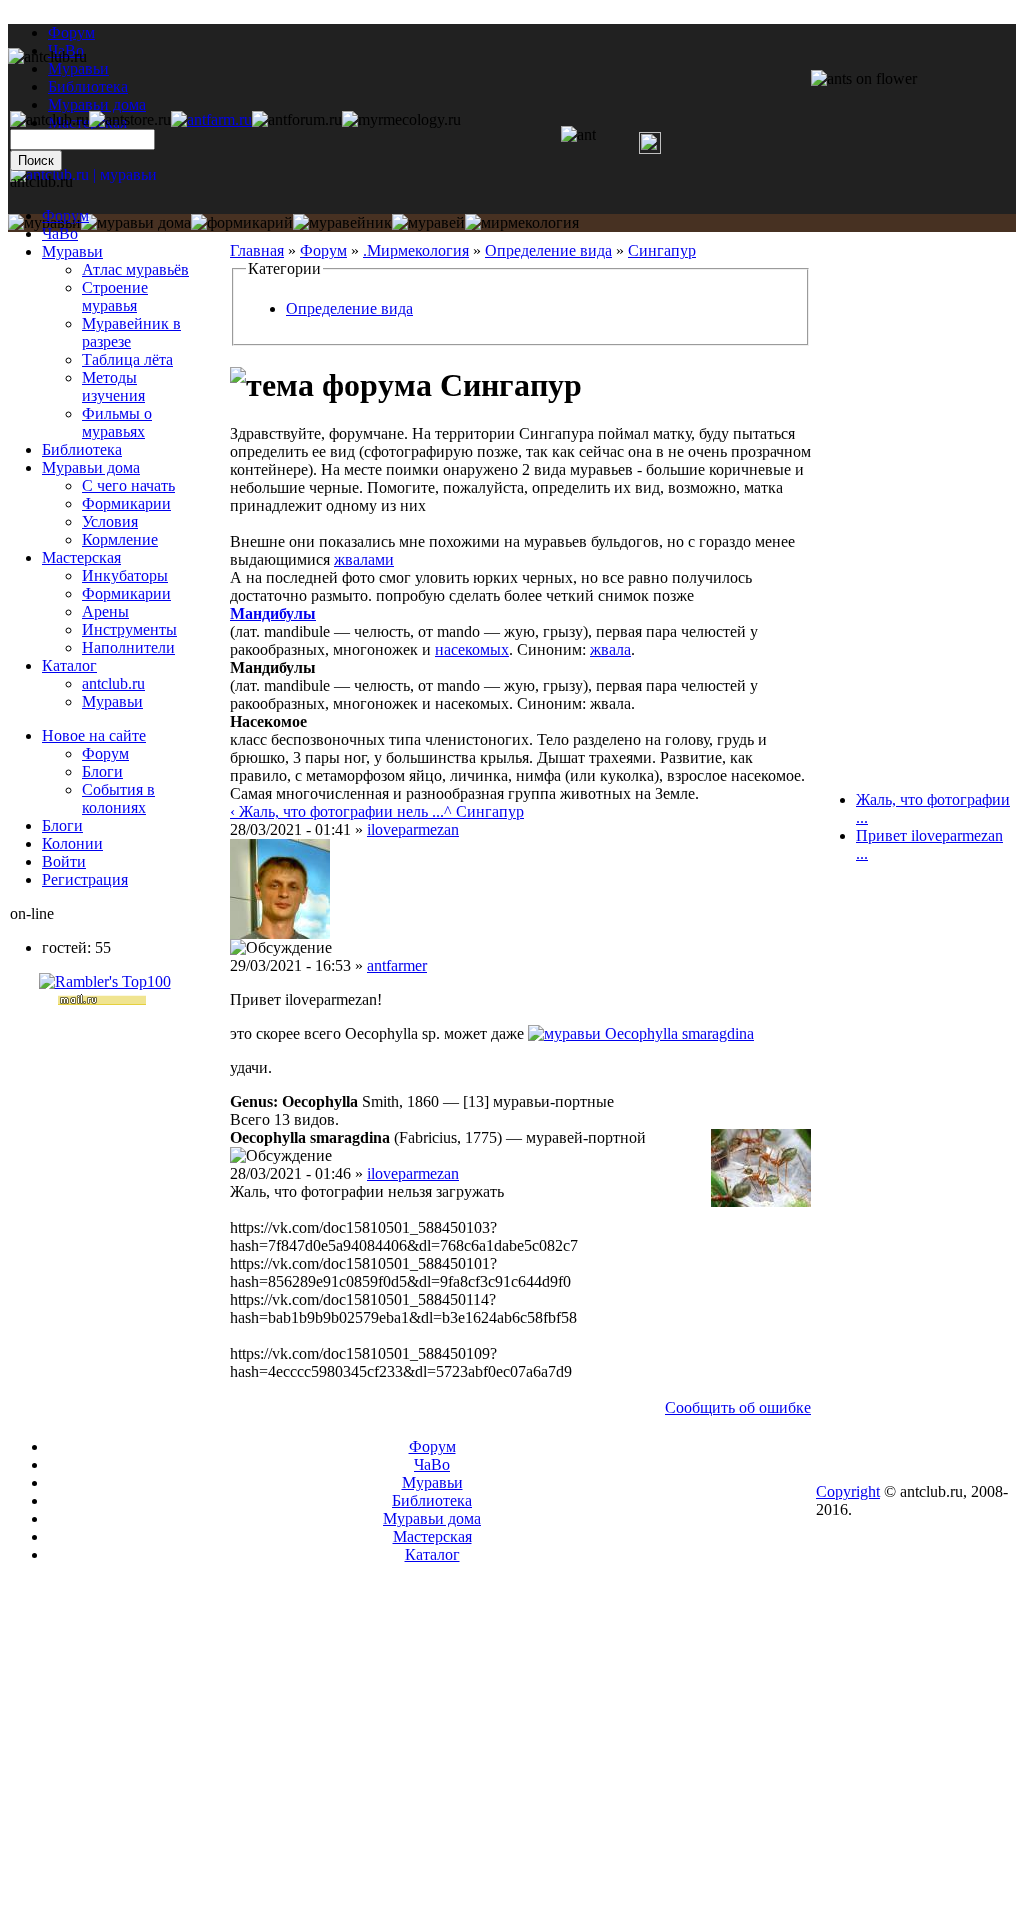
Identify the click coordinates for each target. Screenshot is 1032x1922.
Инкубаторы (125, 575)
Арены (105, 611)
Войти (64, 861)
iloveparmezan (413, 829)
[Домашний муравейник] (211, 119)
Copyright (848, 1491)
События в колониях (118, 798)
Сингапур (662, 250)
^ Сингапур (484, 811)
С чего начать (128, 485)
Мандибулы (273, 613)
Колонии (72, 843)
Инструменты (129, 629)
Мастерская (81, 557)
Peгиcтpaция (85, 879)
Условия (110, 521)
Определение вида (548, 250)
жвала (610, 649)
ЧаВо (60, 233)
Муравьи (72, 251)
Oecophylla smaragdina (679, 1033)
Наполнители (128, 647)
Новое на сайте (94, 735)
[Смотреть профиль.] (280, 933)
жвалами (364, 559)
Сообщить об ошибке (738, 1407)
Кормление (120, 539)
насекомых (472, 649)
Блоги (102, 771)
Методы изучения (113, 386)
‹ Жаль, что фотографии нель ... (337, 811)
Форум (71, 32)
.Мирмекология (416, 250)
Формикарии (126, 503)
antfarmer (397, 965)
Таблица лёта (127, 359)
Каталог (69, 665)
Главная (257, 250)
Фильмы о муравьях (117, 422)
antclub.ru (113, 683)
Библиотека (82, 449)
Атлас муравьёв (135, 269)
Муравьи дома (91, 467)
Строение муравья (115, 296)
